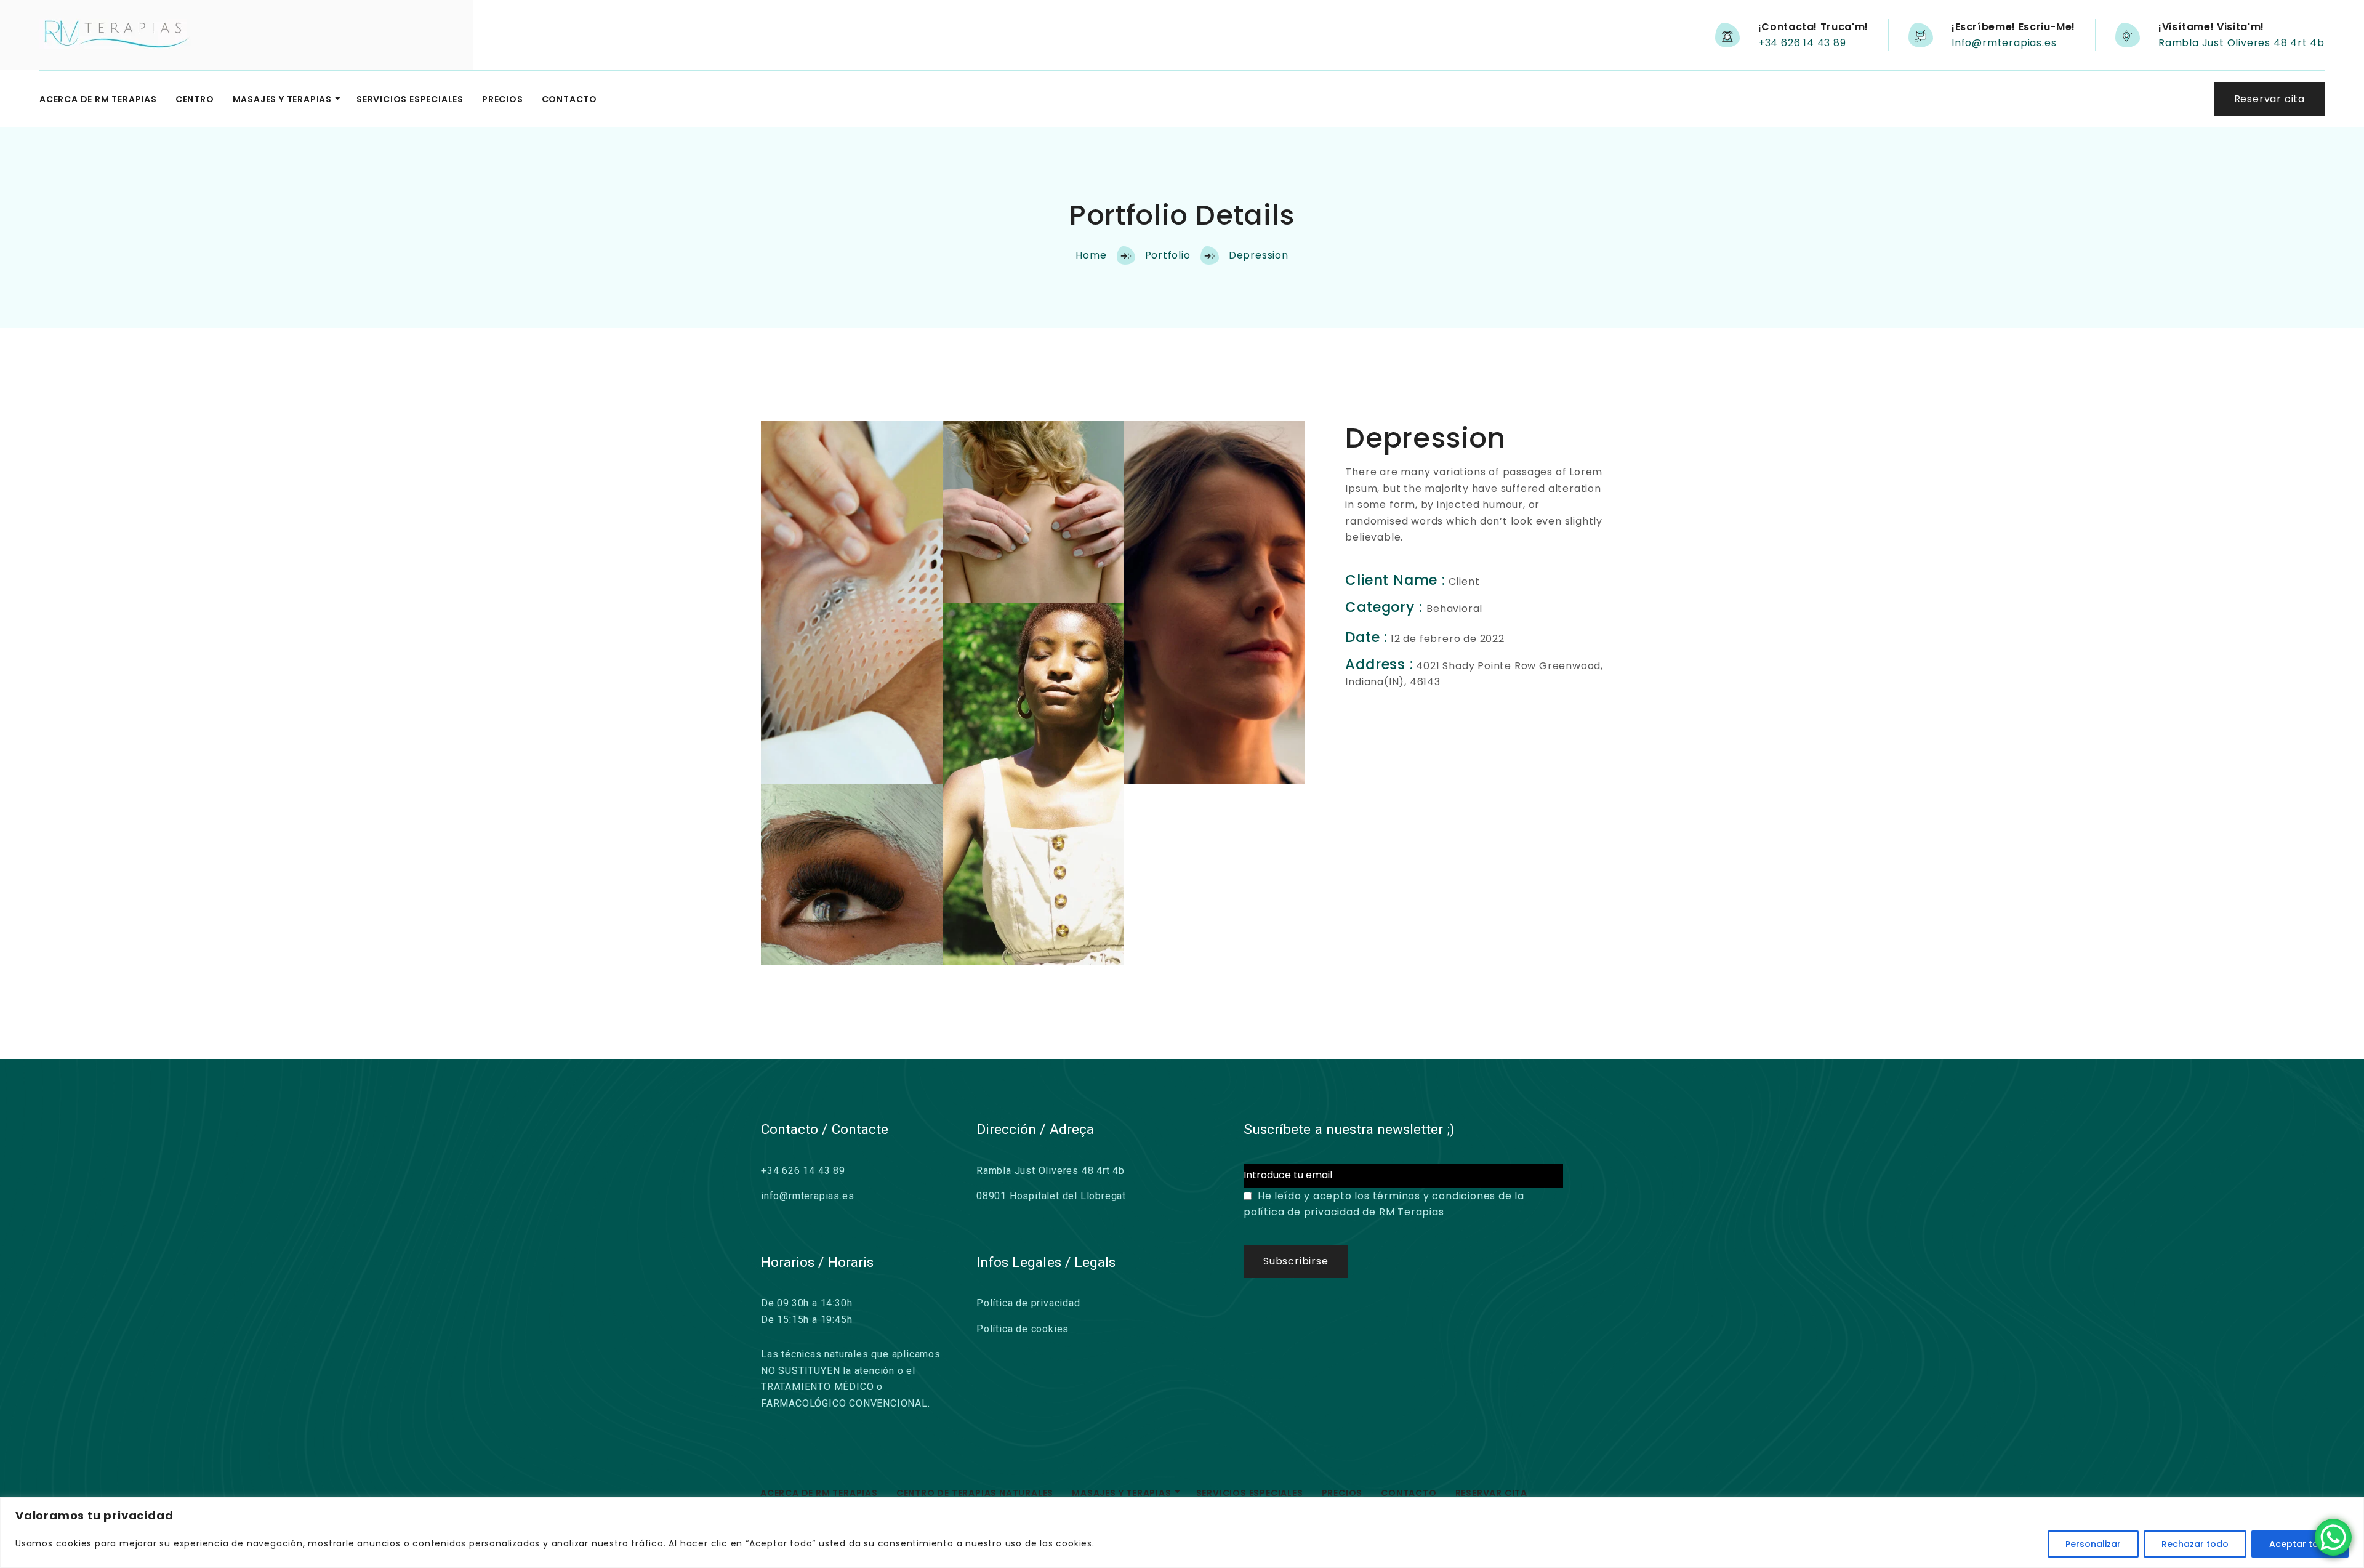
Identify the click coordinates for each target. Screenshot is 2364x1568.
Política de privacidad (1028, 1303)
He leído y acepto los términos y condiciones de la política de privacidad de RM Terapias (1384, 1204)
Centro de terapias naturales (975, 1493)
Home (1091, 255)
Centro (195, 99)
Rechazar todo (2195, 1544)
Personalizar (2093, 1544)
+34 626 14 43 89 (1802, 43)
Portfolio (1168, 255)
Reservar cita (1491, 1493)
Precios (503, 99)
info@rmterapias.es (807, 1196)
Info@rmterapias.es (2004, 43)
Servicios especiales (410, 99)
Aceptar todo (2300, 1544)
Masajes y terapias (282, 99)
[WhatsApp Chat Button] (2333, 1537)
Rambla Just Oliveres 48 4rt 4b (2241, 43)
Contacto (569, 99)
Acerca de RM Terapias (98, 99)
